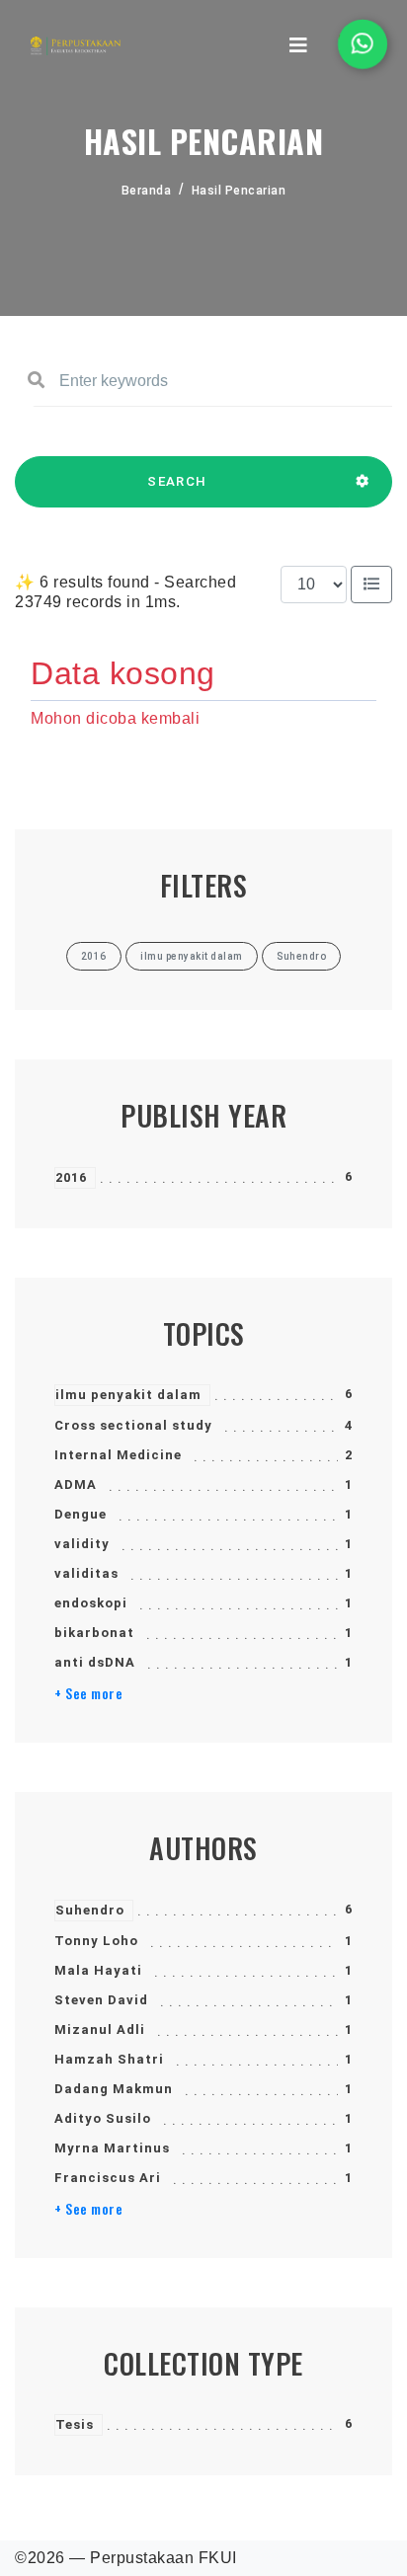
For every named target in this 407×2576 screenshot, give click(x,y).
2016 (71, 1177)
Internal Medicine (118, 1455)
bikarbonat (94, 1633)
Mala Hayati (98, 1970)
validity (82, 1544)
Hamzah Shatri (109, 2059)
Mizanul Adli (100, 2030)
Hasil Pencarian (239, 191)
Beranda (147, 191)
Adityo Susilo (103, 2118)
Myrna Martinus (112, 2148)
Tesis (75, 2424)
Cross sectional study (133, 1425)
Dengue (81, 1514)
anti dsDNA (95, 1662)
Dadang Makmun (114, 2089)
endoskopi (91, 1603)
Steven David (101, 2000)
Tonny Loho (96, 1941)
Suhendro (90, 1910)
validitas (86, 1573)
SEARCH (177, 481)
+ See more (88, 1693)
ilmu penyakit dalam (128, 1395)
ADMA (76, 1484)
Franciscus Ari (108, 2178)
